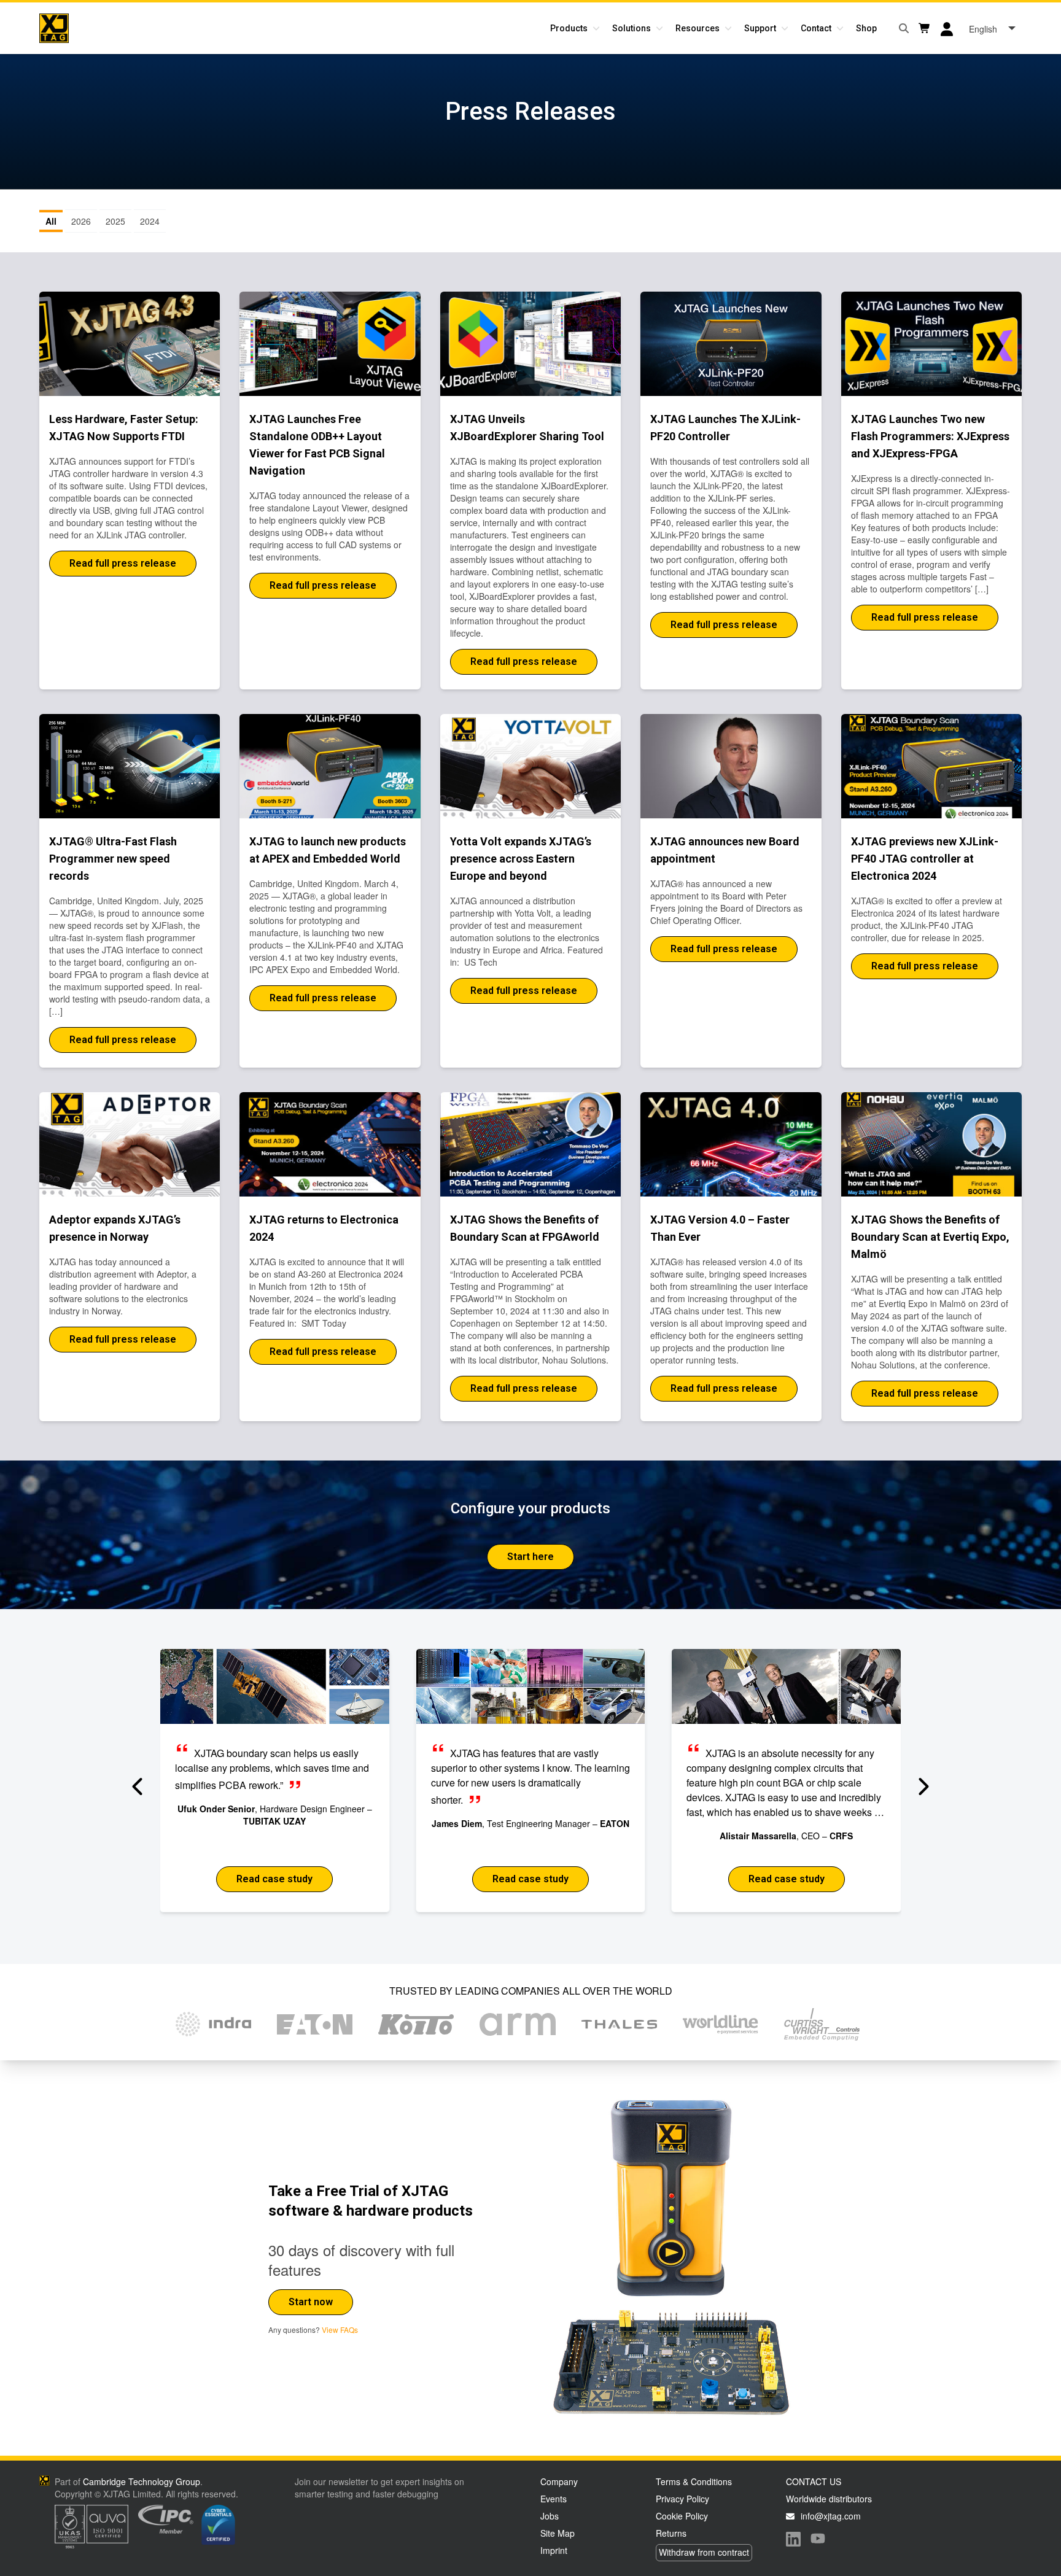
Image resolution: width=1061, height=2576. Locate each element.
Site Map (558, 2533)
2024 (150, 221)
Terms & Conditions (694, 2481)
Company (559, 2481)
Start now (311, 2302)
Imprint (554, 2550)
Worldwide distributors (829, 2499)
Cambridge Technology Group (142, 2481)
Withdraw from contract (704, 2552)
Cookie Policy (682, 2516)
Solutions (632, 28)
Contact (816, 28)
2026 (81, 221)
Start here (530, 1557)
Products (569, 28)
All (51, 221)
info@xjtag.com (831, 2516)
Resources (698, 28)
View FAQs (340, 2330)
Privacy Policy (682, 2499)
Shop (866, 28)
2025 (115, 221)
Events (554, 2499)
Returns (671, 2533)
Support (760, 28)
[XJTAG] (54, 28)
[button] (138, 1787)
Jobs (550, 2516)
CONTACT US (814, 2481)
